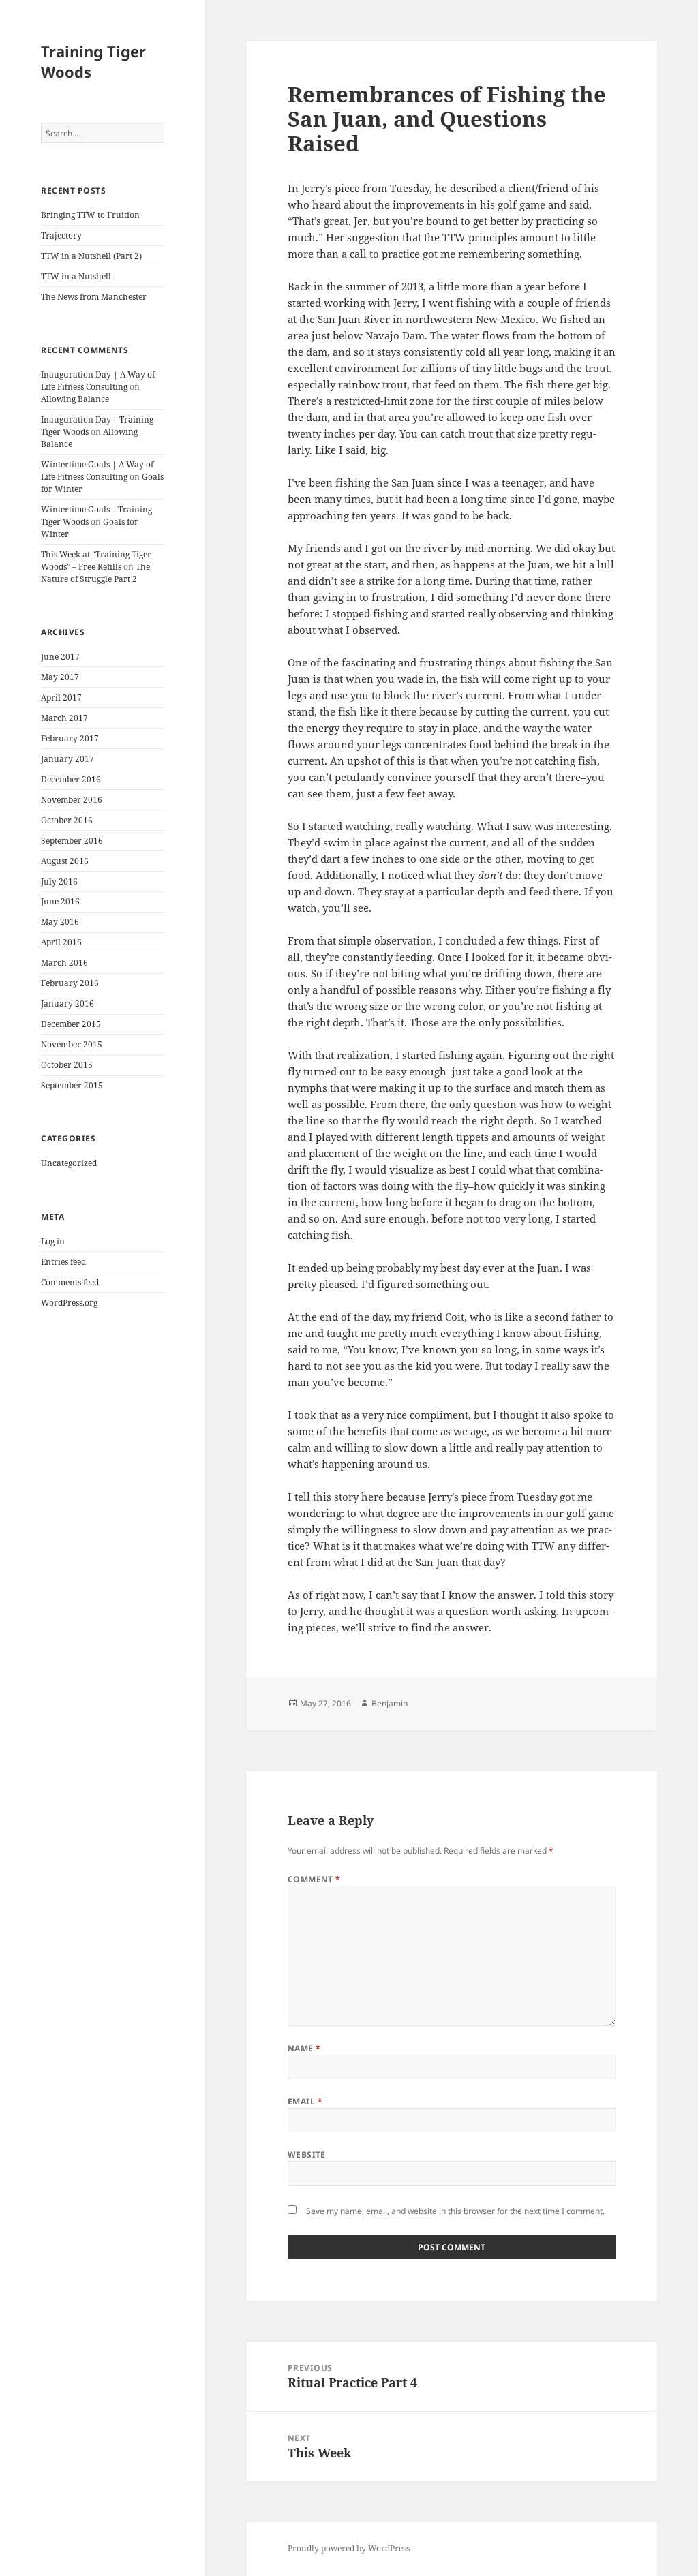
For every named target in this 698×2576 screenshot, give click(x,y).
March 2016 (64, 963)
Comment (314, 1879)
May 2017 (60, 677)
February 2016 (70, 983)
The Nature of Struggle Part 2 (95, 573)
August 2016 (65, 861)
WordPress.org (69, 1303)
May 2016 (60, 922)
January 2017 (67, 759)
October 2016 (67, 820)
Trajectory (61, 235)
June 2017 (60, 657)
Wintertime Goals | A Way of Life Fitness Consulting (97, 471)
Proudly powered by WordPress (349, 2548)
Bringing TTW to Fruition (90, 215)
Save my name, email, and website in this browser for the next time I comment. (455, 2211)
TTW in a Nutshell (76, 276)
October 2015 (67, 1065)
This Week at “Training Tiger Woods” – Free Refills (96, 561)
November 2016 (72, 800)
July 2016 (59, 881)
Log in (53, 1241)
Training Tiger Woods (93, 61)
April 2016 (61, 942)
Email (305, 2101)
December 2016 (71, 779)
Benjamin (390, 1703)
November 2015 (72, 1044)
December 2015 (71, 1024)
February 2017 (70, 738)
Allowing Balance (75, 399)
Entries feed (63, 1262)
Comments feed (70, 1282)
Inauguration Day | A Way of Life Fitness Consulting (98, 381)
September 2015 (72, 1085)
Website (307, 2155)
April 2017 (61, 697)
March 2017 (64, 718)
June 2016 (60, 901)
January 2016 (67, 1003)
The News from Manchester (94, 297)
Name (304, 2048)
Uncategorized (69, 1163)
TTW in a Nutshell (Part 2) (91, 256)
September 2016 (72, 841)
